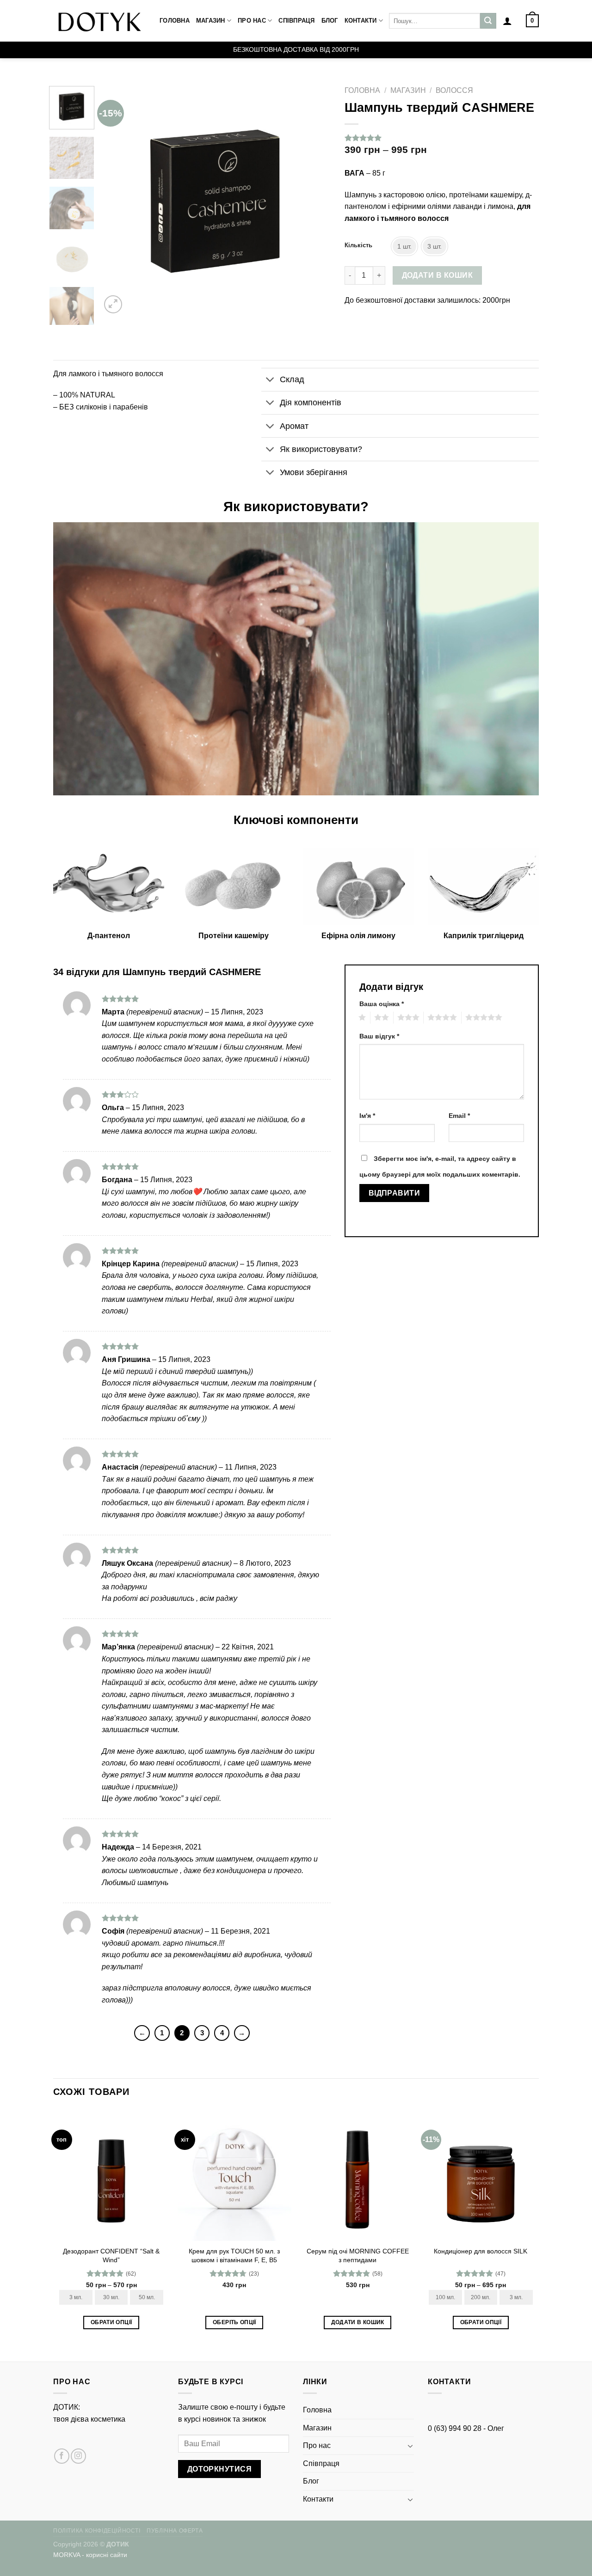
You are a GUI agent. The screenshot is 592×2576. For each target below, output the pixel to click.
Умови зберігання (314, 472)
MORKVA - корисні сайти (90, 2555)
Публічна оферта (175, 2531)
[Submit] (488, 21)
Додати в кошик (438, 275)
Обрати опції (111, 2322)
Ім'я (367, 1116)
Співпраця (296, 21)
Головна (175, 21)
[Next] (314, 201)
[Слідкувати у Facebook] (62, 2456)
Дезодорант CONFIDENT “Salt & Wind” (111, 2256)
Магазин (211, 21)
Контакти (361, 21)
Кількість (358, 245)
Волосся (454, 90)
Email (459, 1116)
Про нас (252, 21)
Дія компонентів (311, 403)
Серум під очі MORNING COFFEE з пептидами (358, 2256)
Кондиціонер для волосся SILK (481, 2251)
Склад (292, 379)
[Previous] (117, 201)
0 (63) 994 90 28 (455, 2428)
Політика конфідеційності (97, 2531)
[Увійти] (507, 21)
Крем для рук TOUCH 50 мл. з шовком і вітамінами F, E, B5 (234, 2256)
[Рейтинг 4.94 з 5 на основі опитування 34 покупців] (442, 138)
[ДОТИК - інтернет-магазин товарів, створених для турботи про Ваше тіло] (99, 21)
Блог (330, 21)
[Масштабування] (113, 304)
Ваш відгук (379, 1036)
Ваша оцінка (382, 1004)
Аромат (294, 426)
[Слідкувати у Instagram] (78, 2456)
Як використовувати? (321, 449)
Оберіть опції (234, 2322)
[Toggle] (270, 381)
